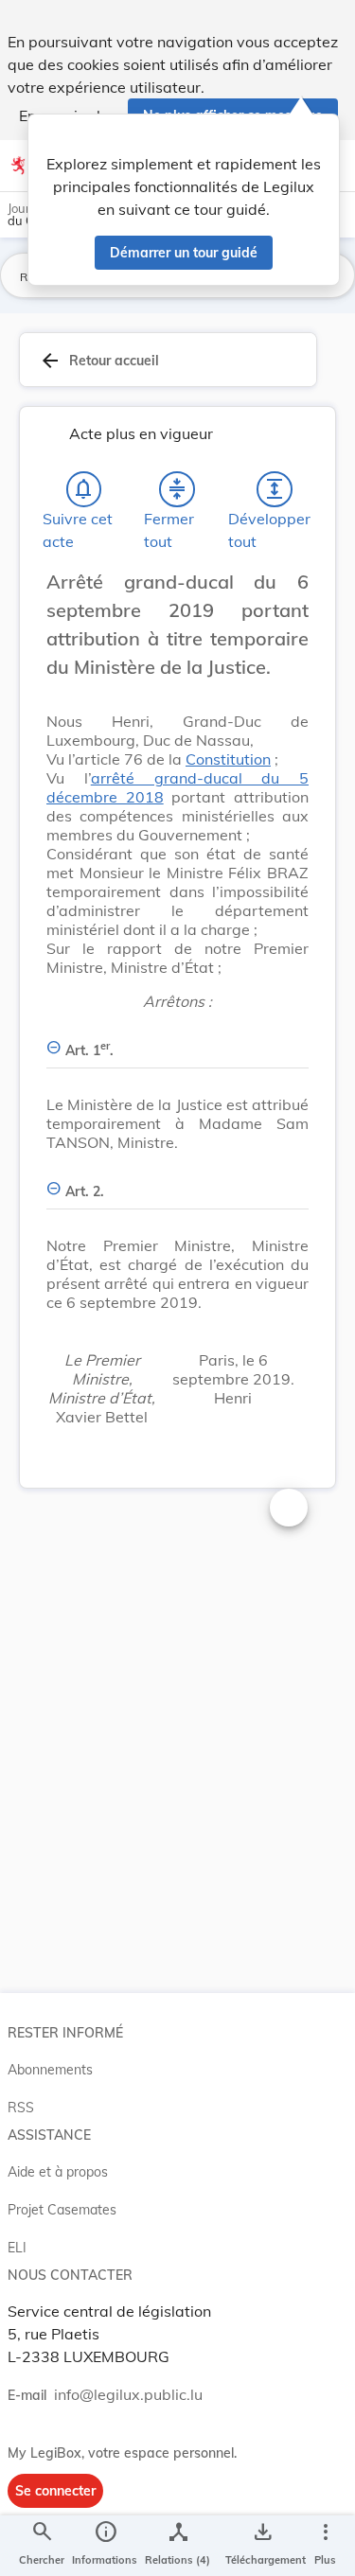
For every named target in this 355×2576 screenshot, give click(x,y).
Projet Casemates (62, 2210)
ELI (17, 2248)
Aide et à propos (58, 2172)
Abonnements (50, 2070)
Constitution (228, 759)
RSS (21, 2108)
